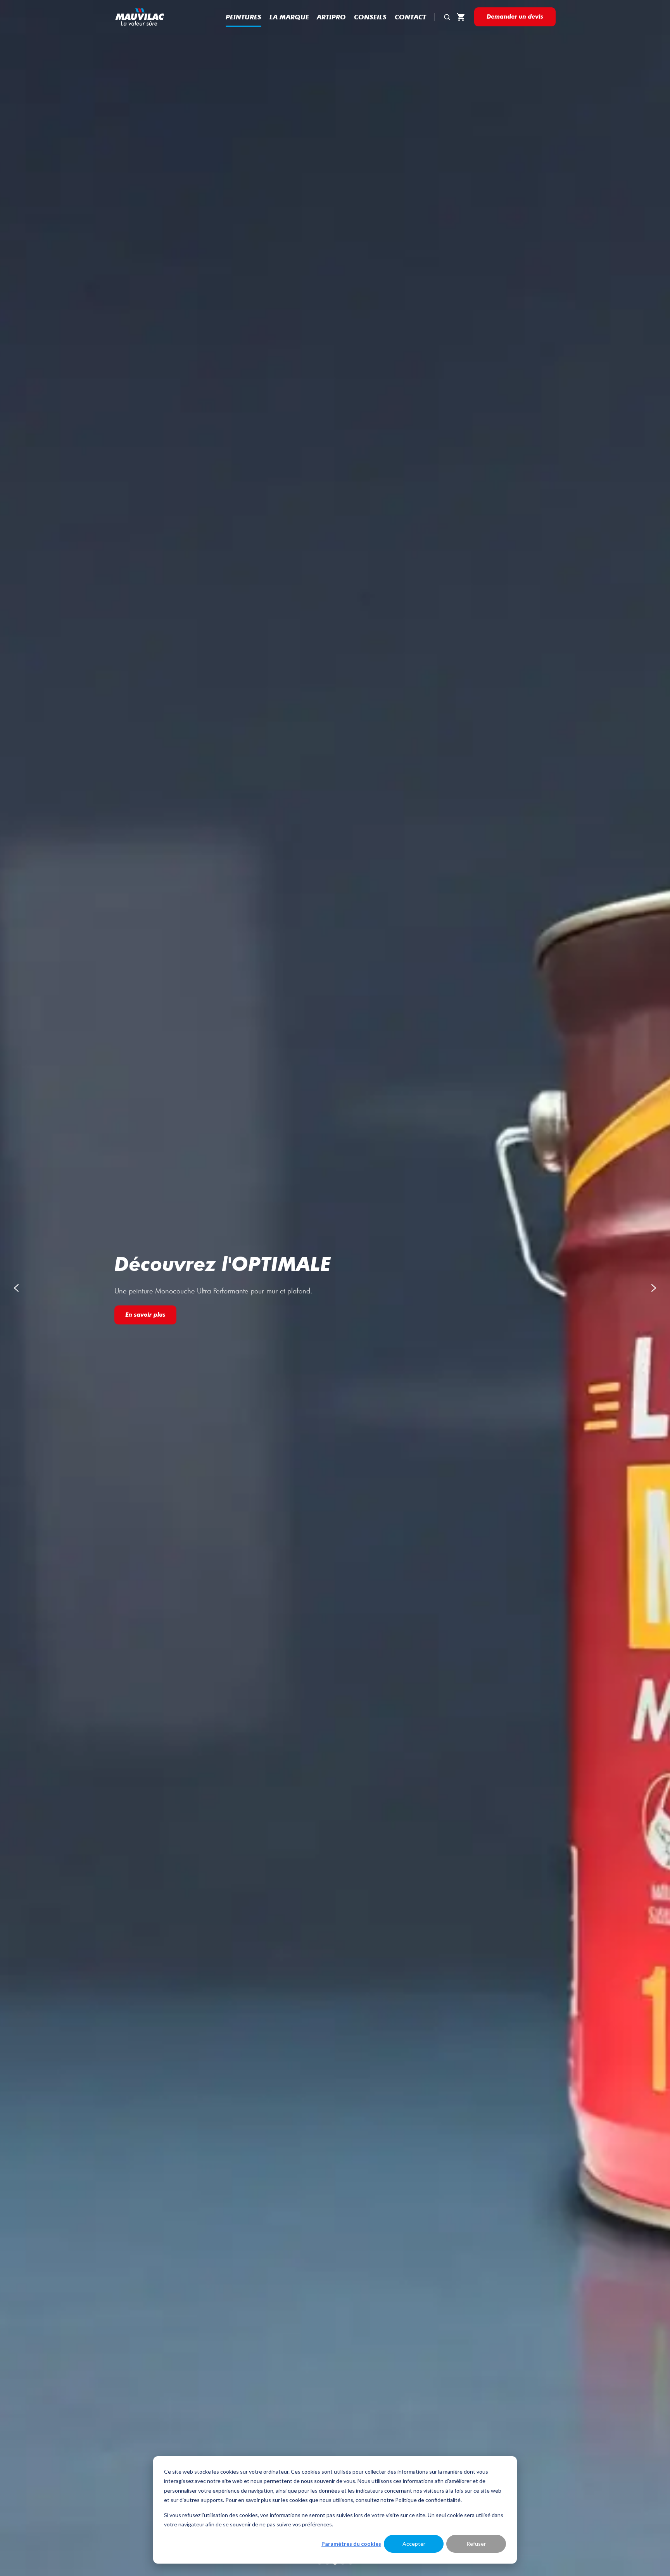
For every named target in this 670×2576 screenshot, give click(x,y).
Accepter (414, 2544)
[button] (447, 17)
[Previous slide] (16, 1288)
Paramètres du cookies (351, 2544)
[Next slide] (654, 1288)
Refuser (476, 2544)
